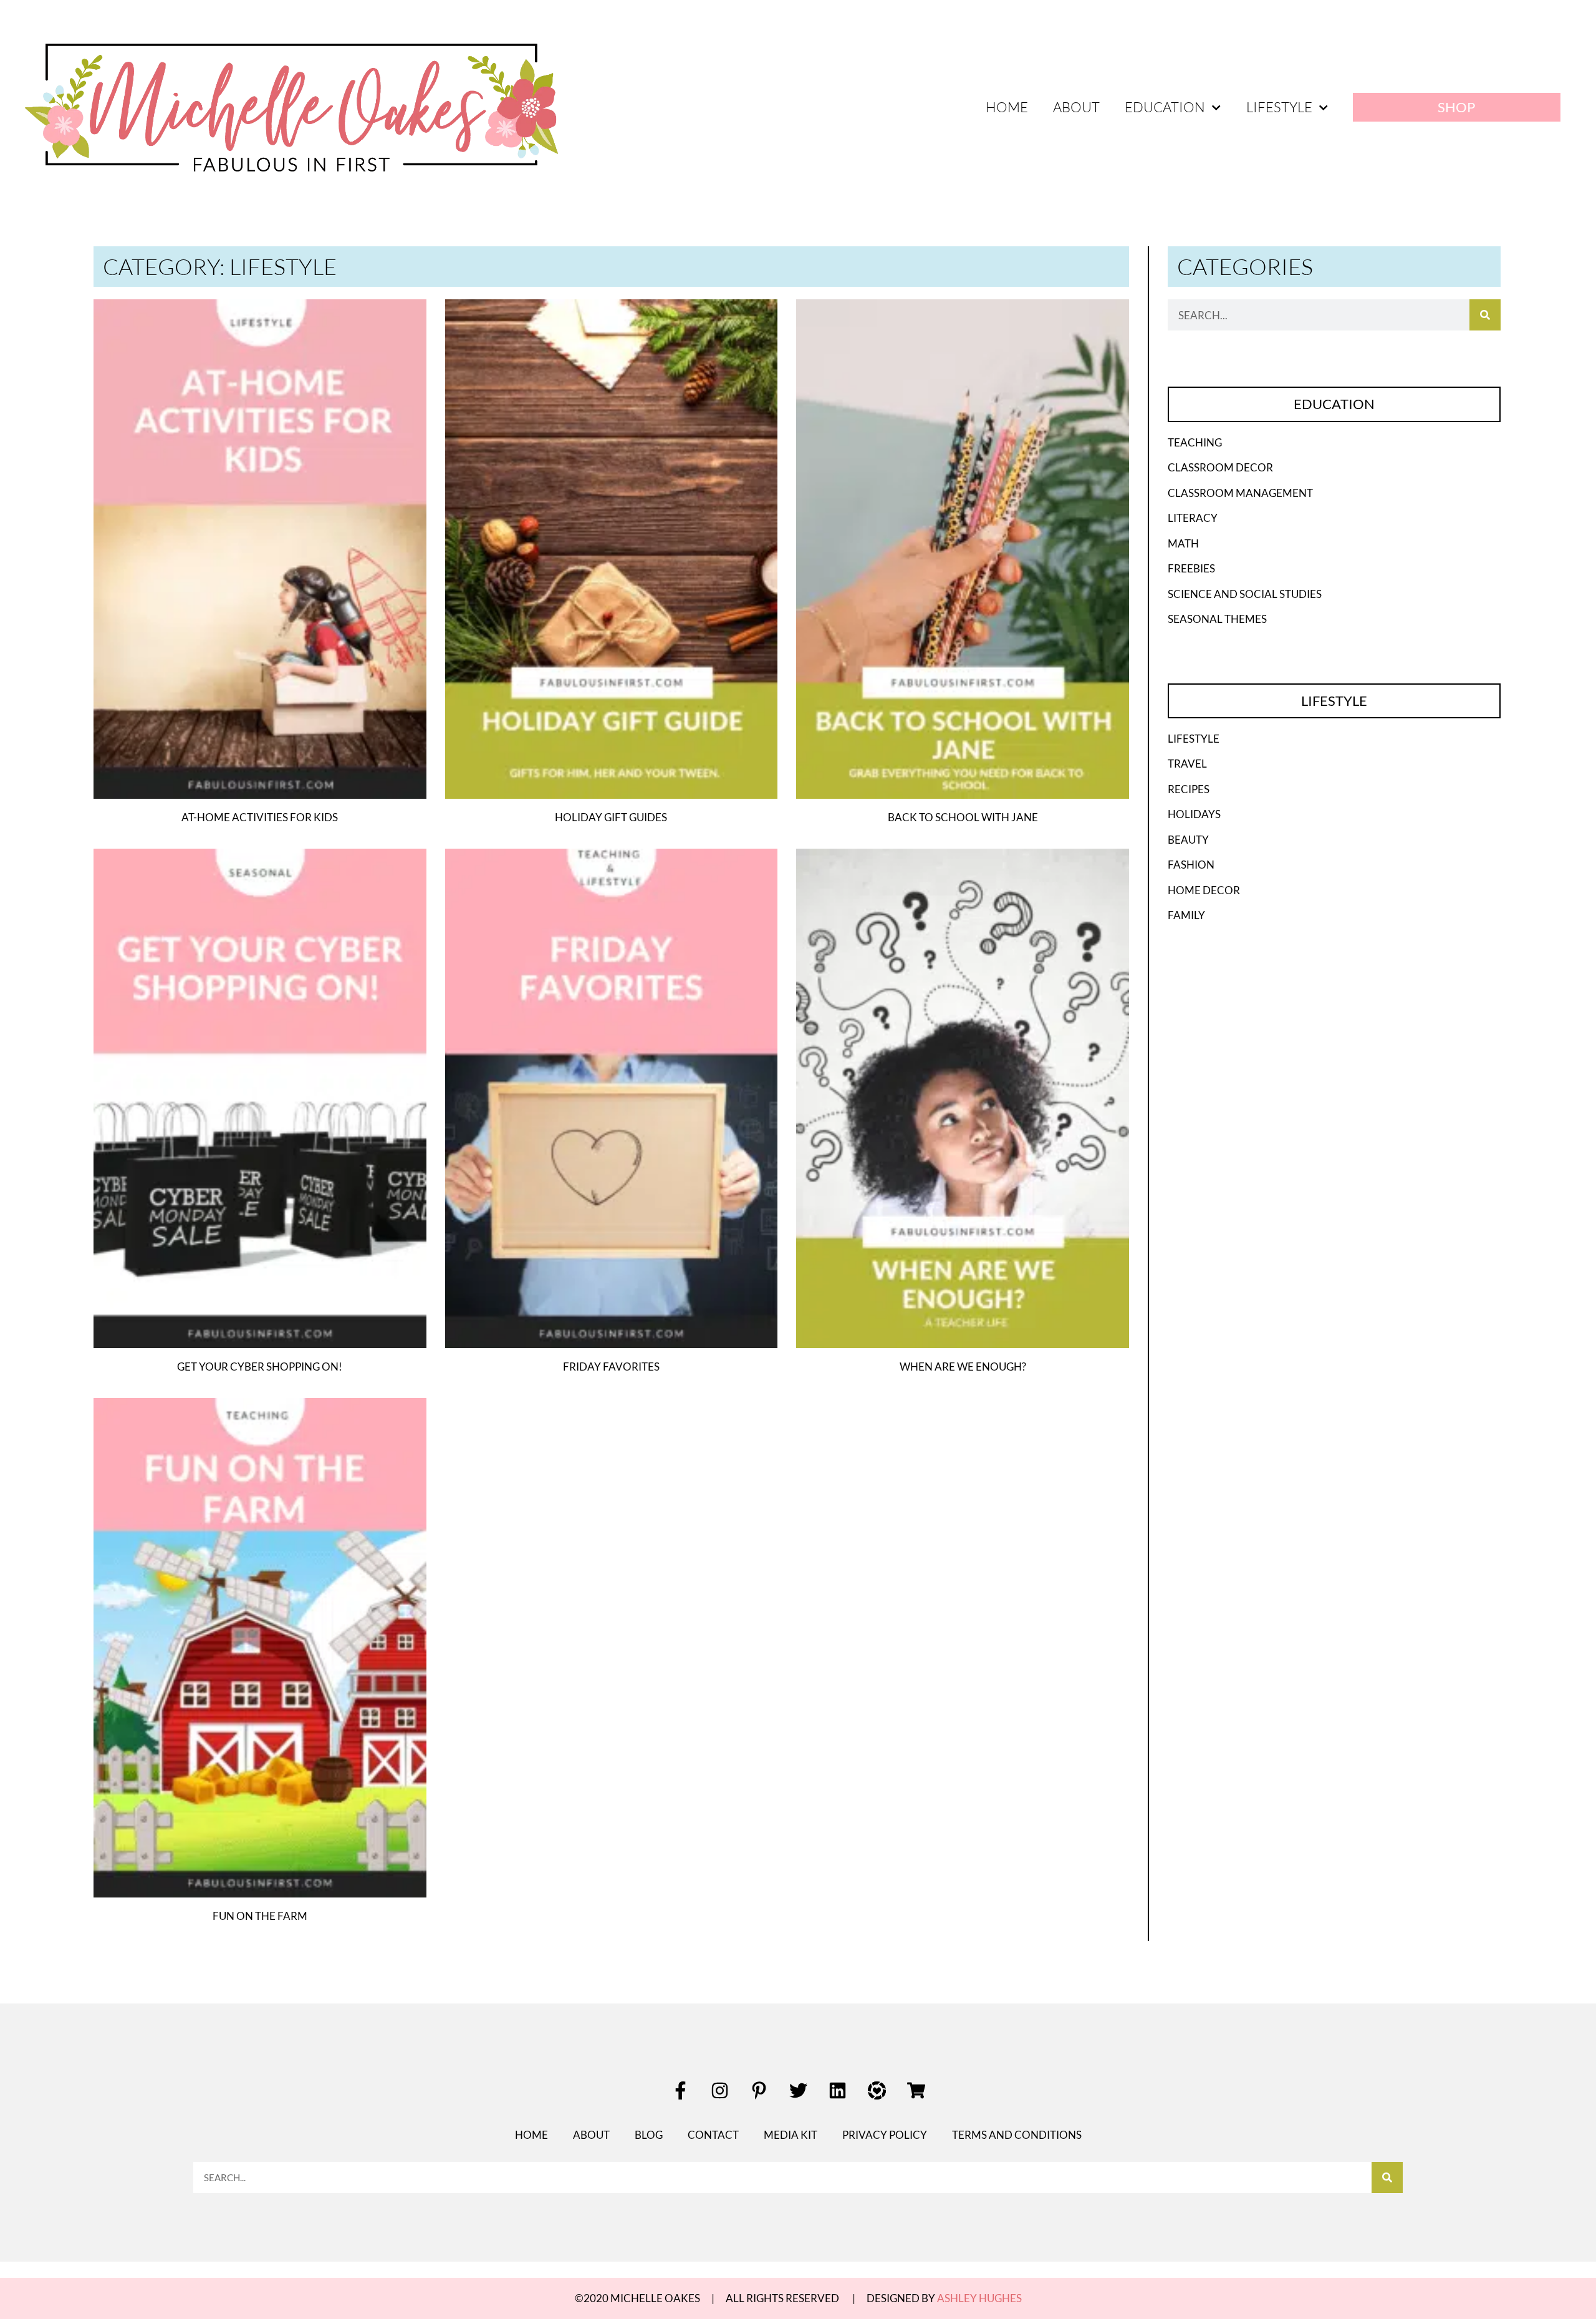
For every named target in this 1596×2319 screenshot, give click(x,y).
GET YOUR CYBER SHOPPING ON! (260, 1367)
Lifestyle (1279, 107)
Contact (713, 2135)
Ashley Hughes (979, 2298)
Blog (649, 2135)
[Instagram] (719, 2090)
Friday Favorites (611, 1367)
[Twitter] (798, 2090)
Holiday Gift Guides (611, 817)
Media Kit (791, 2135)
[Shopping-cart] (916, 2090)
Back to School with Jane (963, 817)
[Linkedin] (837, 2090)
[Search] (1485, 315)
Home (1007, 107)
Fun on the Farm (260, 1916)
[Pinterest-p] (759, 2090)
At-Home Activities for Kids (260, 817)
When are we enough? (963, 1367)
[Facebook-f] (680, 2090)
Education (1165, 107)
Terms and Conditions (1017, 2135)
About (1076, 107)
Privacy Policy (885, 2135)
